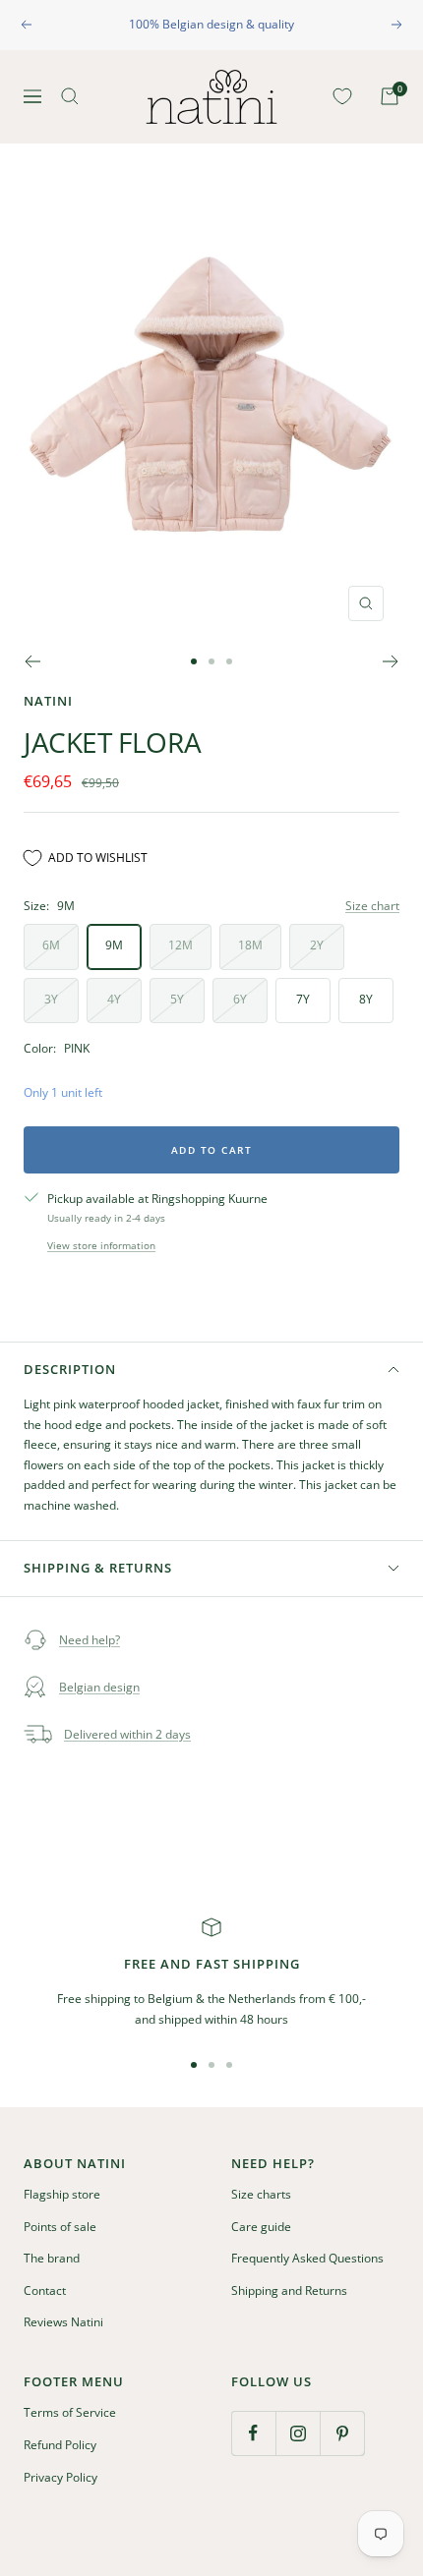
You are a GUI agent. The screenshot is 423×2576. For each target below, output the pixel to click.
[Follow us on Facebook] (253, 2433)
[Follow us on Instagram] (298, 2433)
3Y (51, 999)
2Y (317, 945)
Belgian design (99, 1687)
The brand (52, 2258)
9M (114, 945)
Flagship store (62, 2194)
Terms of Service (70, 2412)
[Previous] (32, 661)
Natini (48, 701)
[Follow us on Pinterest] (342, 2433)
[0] (338, 96)
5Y (177, 999)
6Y (240, 999)
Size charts (261, 2194)
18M (250, 945)
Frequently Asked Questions (307, 2258)
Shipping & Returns (98, 1568)
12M (181, 945)
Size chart (372, 906)
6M (51, 945)
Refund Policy (60, 2445)
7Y (303, 999)
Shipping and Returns (289, 2290)
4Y (114, 999)
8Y (366, 999)
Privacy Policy (60, 2477)
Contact (45, 2290)
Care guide (261, 2227)
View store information (101, 1245)
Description (70, 1369)
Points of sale (60, 2227)
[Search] (70, 96)
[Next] (391, 661)
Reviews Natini (63, 2322)
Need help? (90, 1640)
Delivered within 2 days (127, 1734)
